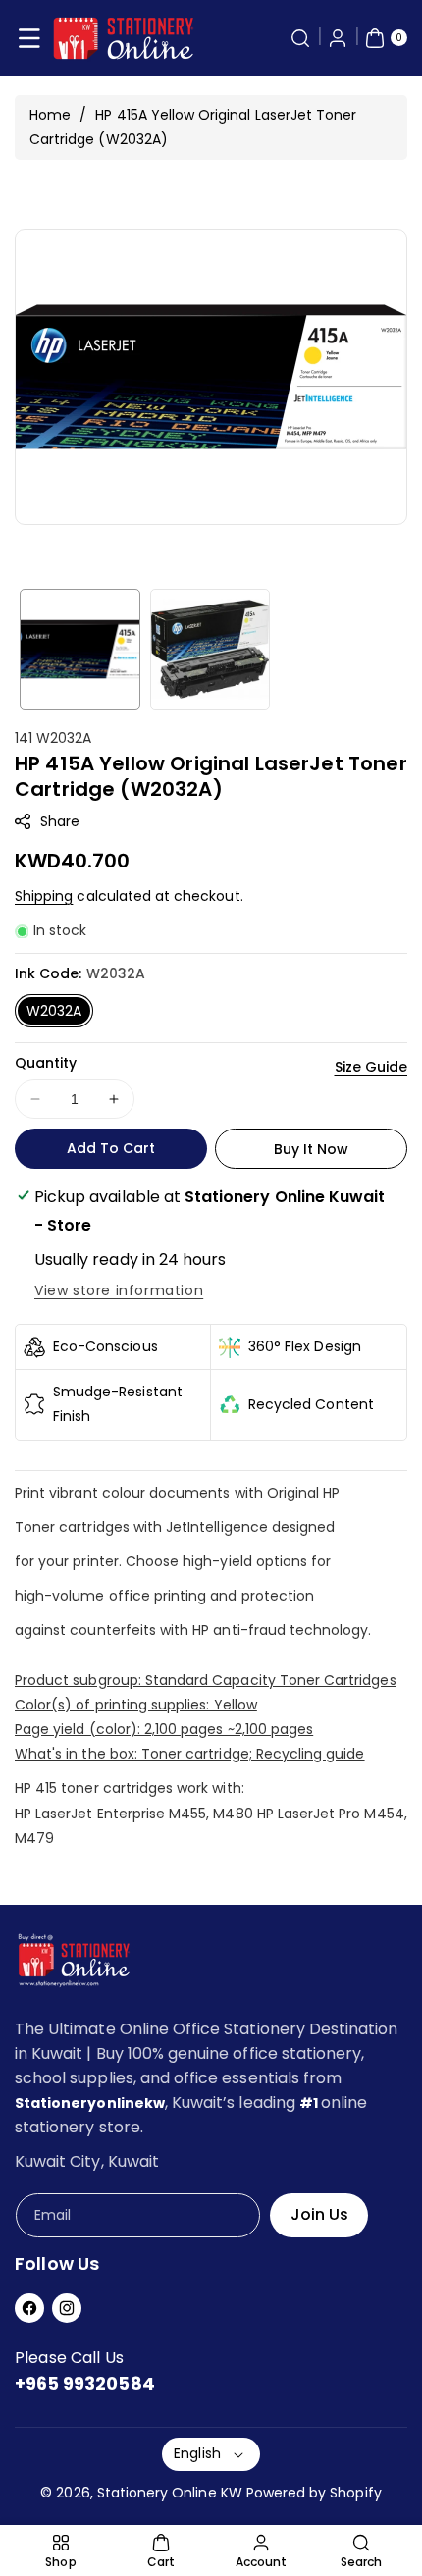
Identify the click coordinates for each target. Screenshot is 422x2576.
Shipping (44, 896)
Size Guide (371, 1067)
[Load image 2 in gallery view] (211, 649)
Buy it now (312, 1149)
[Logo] (74, 1964)
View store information (119, 1290)
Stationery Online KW (170, 2493)
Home (50, 115)
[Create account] (338, 38)
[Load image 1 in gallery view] (80, 649)
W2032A (54, 1011)
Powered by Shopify (314, 2493)
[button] (29, 38)
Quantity (46, 1063)
